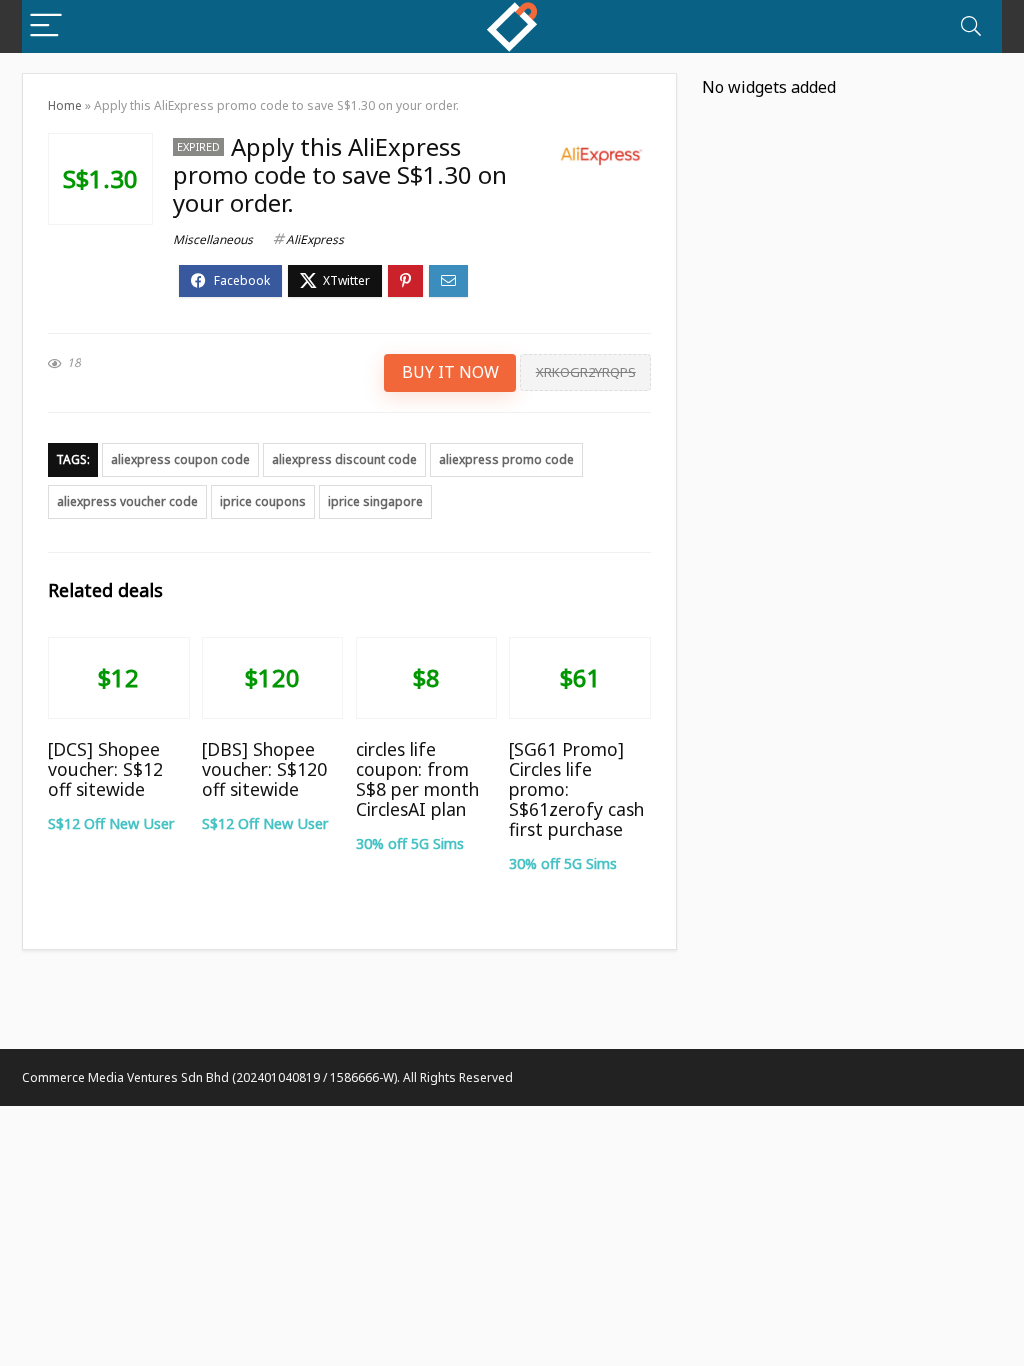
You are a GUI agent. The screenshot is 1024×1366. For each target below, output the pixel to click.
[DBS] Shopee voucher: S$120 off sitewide (264, 769)
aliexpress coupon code (180, 459)
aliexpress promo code (506, 459)
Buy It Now (450, 372)
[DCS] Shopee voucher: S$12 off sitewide (105, 769)
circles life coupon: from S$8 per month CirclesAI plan (417, 779)
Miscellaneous (213, 239)
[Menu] (46, 26)
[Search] (971, 26)
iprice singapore (375, 501)
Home (65, 105)
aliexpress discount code (344, 459)
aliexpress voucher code (127, 501)
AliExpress (315, 239)
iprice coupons (263, 501)
